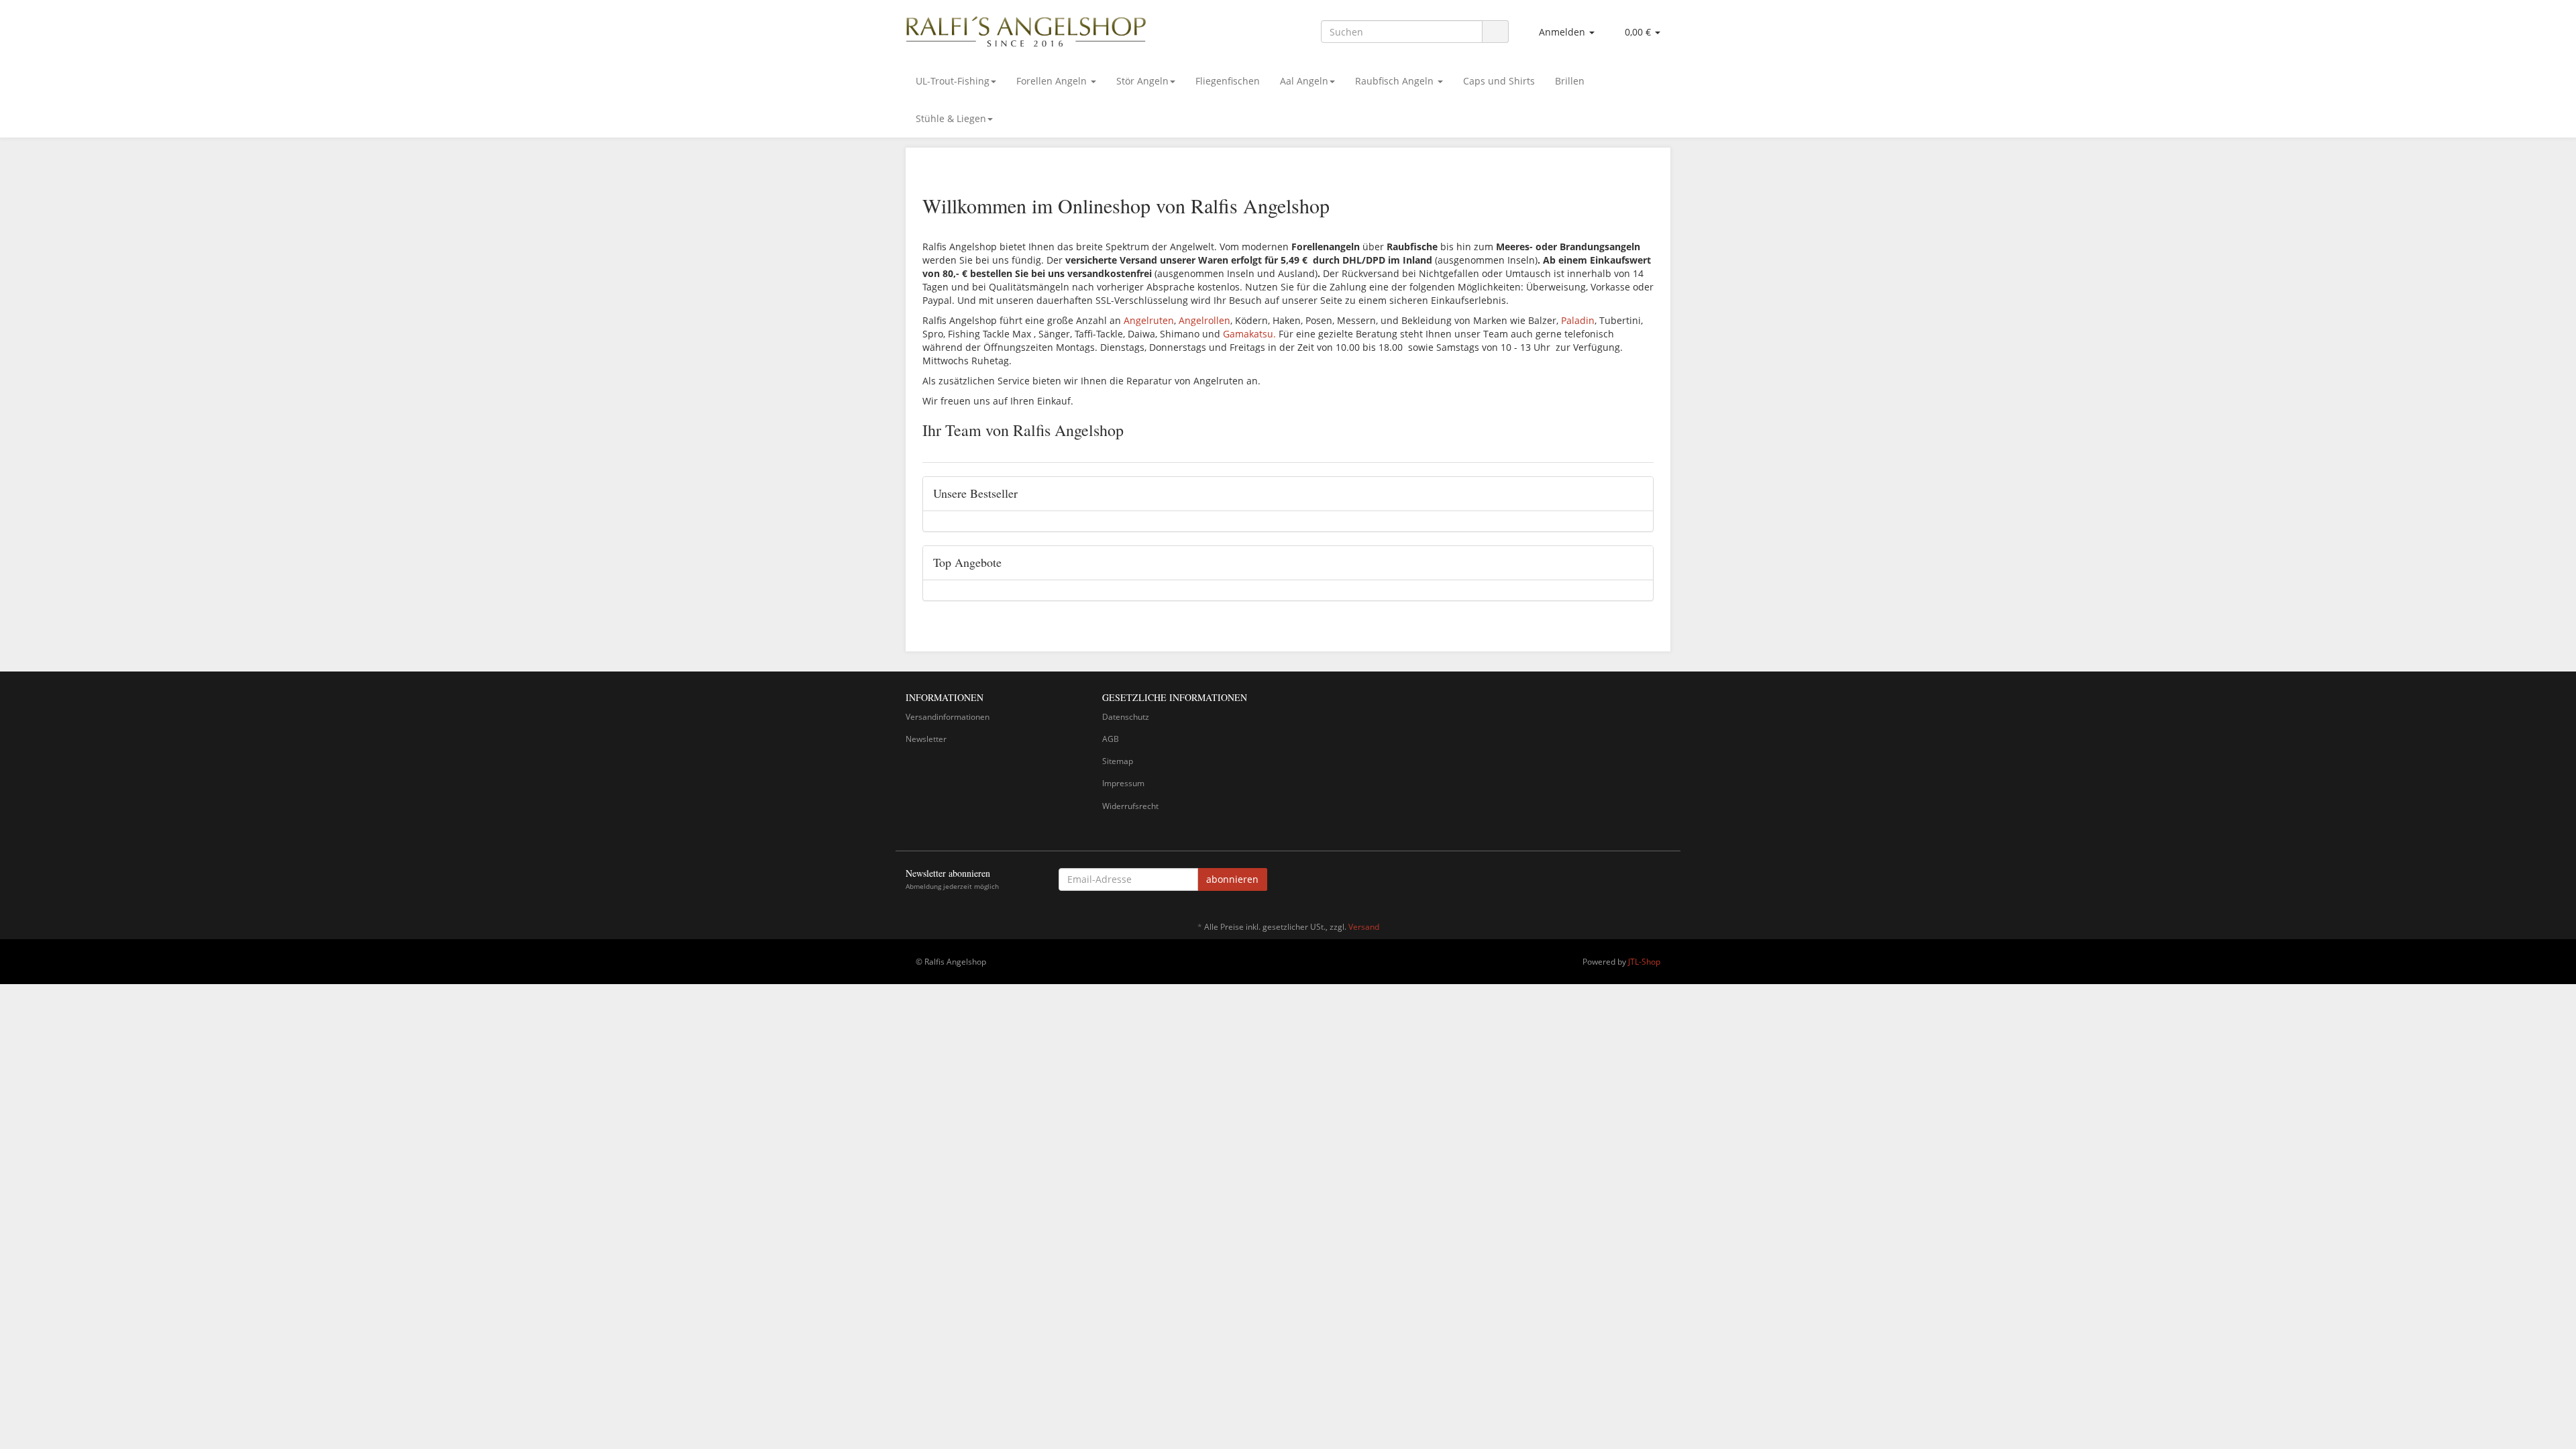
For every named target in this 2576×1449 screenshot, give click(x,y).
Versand (1364, 927)
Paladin (1578, 320)
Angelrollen (1204, 320)
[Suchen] (1495, 32)
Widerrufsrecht (1130, 806)
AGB (1111, 739)
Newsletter (926, 739)
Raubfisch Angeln (1396, 81)
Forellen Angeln (1053, 81)
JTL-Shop (1644, 962)
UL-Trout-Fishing (953, 81)
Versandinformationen (948, 717)
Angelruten (1149, 320)
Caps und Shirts (1499, 81)
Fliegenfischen (1228, 81)
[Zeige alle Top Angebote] (1638, 563)
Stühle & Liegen (951, 118)
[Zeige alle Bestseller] (1638, 494)
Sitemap (1118, 761)
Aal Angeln (1304, 81)
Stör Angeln (1142, 81)
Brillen (1570, 81)
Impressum (1123, 783)
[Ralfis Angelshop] (1026, 29)
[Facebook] (1663, 881)
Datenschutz (1126, 717)
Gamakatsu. (1249, 334)
